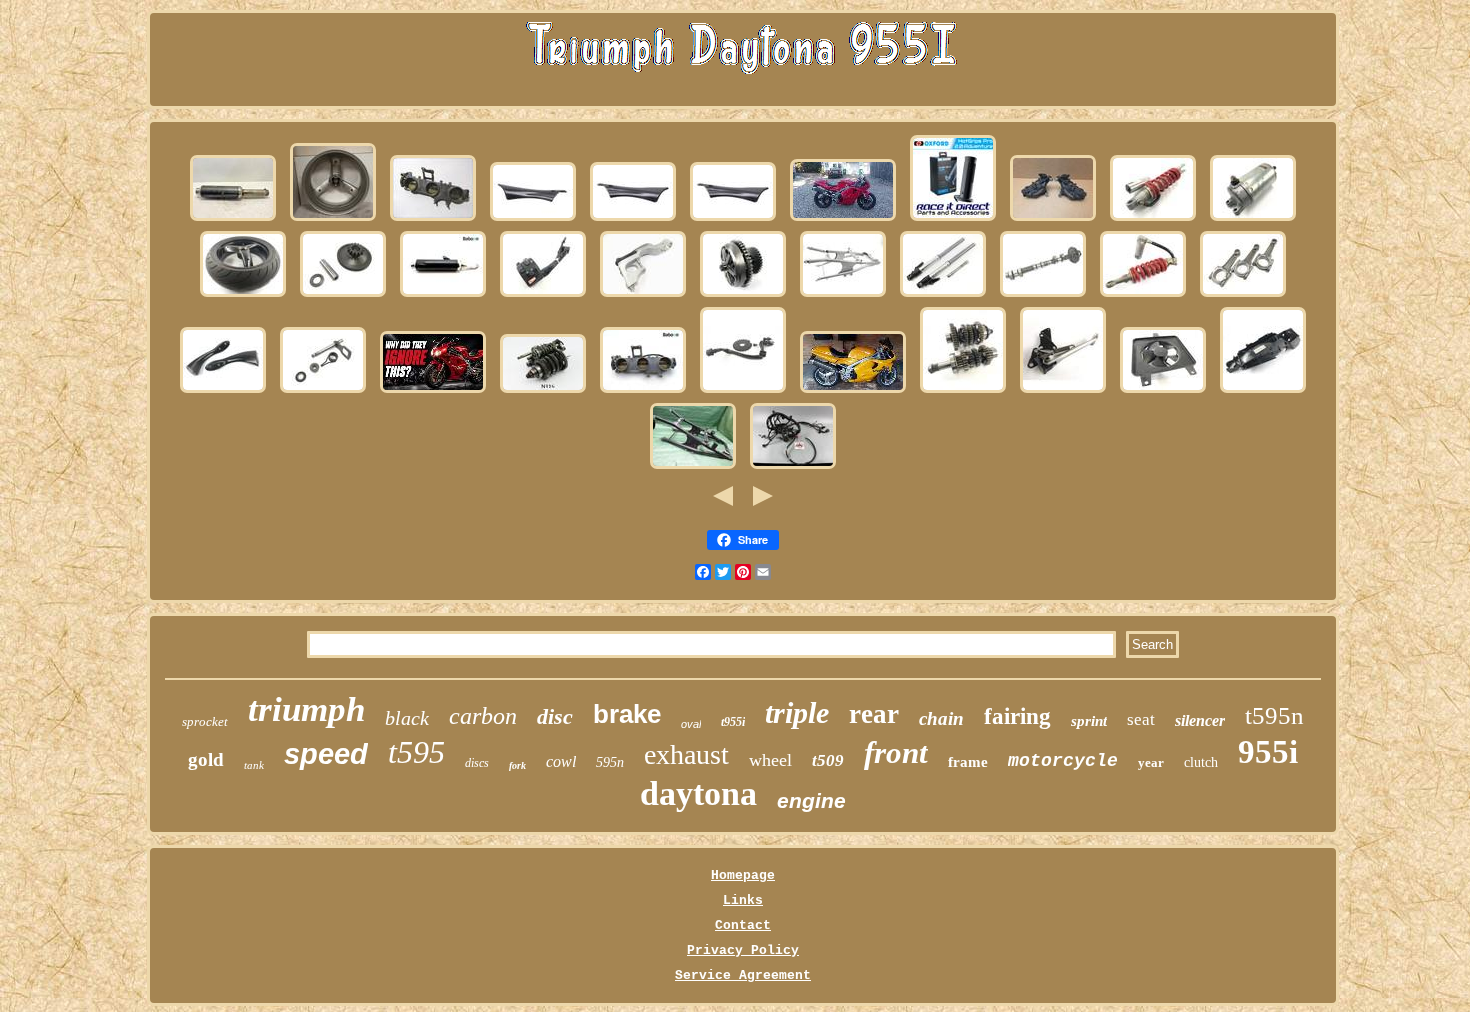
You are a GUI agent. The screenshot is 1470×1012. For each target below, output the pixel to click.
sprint (1089, 721)
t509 (828, 760)
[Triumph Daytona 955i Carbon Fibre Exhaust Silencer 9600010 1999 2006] (233, 220)
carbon (483, 716)
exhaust (686, 754)
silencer (1200, 720)
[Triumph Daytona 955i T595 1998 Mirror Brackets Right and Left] (223, 392)
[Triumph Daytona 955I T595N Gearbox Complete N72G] (543, 392)
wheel (770, 760)
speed (326, 754)
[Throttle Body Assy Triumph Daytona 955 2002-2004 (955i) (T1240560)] (643, 392)
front (896, 752)
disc (555, 716)
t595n (1274, 715)
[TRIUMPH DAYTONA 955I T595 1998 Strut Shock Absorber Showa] (1143, 296)
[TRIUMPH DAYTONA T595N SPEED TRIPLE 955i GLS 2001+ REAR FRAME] (693, 468)
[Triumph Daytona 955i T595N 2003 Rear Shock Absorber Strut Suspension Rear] (1153, 220)
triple (797, 712)
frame (968, 762)
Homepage (743, 875)
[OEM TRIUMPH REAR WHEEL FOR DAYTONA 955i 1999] (333, 220)
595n (610, 762)
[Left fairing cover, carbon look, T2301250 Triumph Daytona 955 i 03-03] (633, 220)
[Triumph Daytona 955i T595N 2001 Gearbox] (963, 392)
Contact (743, 925)
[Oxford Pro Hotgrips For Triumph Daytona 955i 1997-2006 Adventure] (953, 220)
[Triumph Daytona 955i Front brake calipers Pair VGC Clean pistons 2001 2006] (1053, 220)
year (1151, 762)
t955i (733, 722)
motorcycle (1063, 761)
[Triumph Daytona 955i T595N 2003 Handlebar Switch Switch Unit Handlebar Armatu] (543, 296)
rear (874, 714)
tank (254, 765)
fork (517, 765)
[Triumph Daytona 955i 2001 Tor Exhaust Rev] (853, 392)
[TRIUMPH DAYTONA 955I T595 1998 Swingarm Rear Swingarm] (643, 296)
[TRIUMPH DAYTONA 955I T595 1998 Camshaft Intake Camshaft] (1043, 296)
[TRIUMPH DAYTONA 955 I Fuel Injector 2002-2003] (433, 220)
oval (691, 724)
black (407, 718)
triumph (306, 709)
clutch (1201, 762)
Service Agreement (743, 975)
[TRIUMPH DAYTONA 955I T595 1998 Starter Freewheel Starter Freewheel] (743, 296)
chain (941, 718)
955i (1268, 752)
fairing (1017, 716)
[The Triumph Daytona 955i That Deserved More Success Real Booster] (433, 392)
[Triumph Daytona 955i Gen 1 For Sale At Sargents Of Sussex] (843, 220)
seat (1141, 719)
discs (477, 763)
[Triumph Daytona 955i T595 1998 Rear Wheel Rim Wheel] (243, 296)
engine (811, 800)
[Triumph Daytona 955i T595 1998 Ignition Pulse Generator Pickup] (743, 392)
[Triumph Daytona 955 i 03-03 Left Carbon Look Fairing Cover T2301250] (733, 220)
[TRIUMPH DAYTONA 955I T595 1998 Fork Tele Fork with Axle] (943, 296)
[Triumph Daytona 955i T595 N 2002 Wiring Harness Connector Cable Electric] (793, 468)
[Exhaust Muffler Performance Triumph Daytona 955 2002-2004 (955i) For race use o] (443, 296)
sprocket (205, 721)
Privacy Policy (743, 950)
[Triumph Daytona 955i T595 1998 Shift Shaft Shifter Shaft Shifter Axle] (323, 392)
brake (627, 714)
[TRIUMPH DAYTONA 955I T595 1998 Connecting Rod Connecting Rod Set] (1243, 296)
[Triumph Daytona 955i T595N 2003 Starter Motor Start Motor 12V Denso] (1253, 220)
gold (206, 759)
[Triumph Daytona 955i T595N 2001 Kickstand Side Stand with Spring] (1063, 392)
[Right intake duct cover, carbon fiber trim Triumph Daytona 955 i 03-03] (533, 220)
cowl (561, 761)
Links (743, 900)
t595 (416, 752)
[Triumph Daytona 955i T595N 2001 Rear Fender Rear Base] (1263, 392)
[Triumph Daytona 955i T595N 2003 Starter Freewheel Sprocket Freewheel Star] (343, 296)
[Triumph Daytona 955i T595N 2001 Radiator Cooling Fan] (1163, 392)
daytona (698, 793)
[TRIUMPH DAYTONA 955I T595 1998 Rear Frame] (843, 296)
